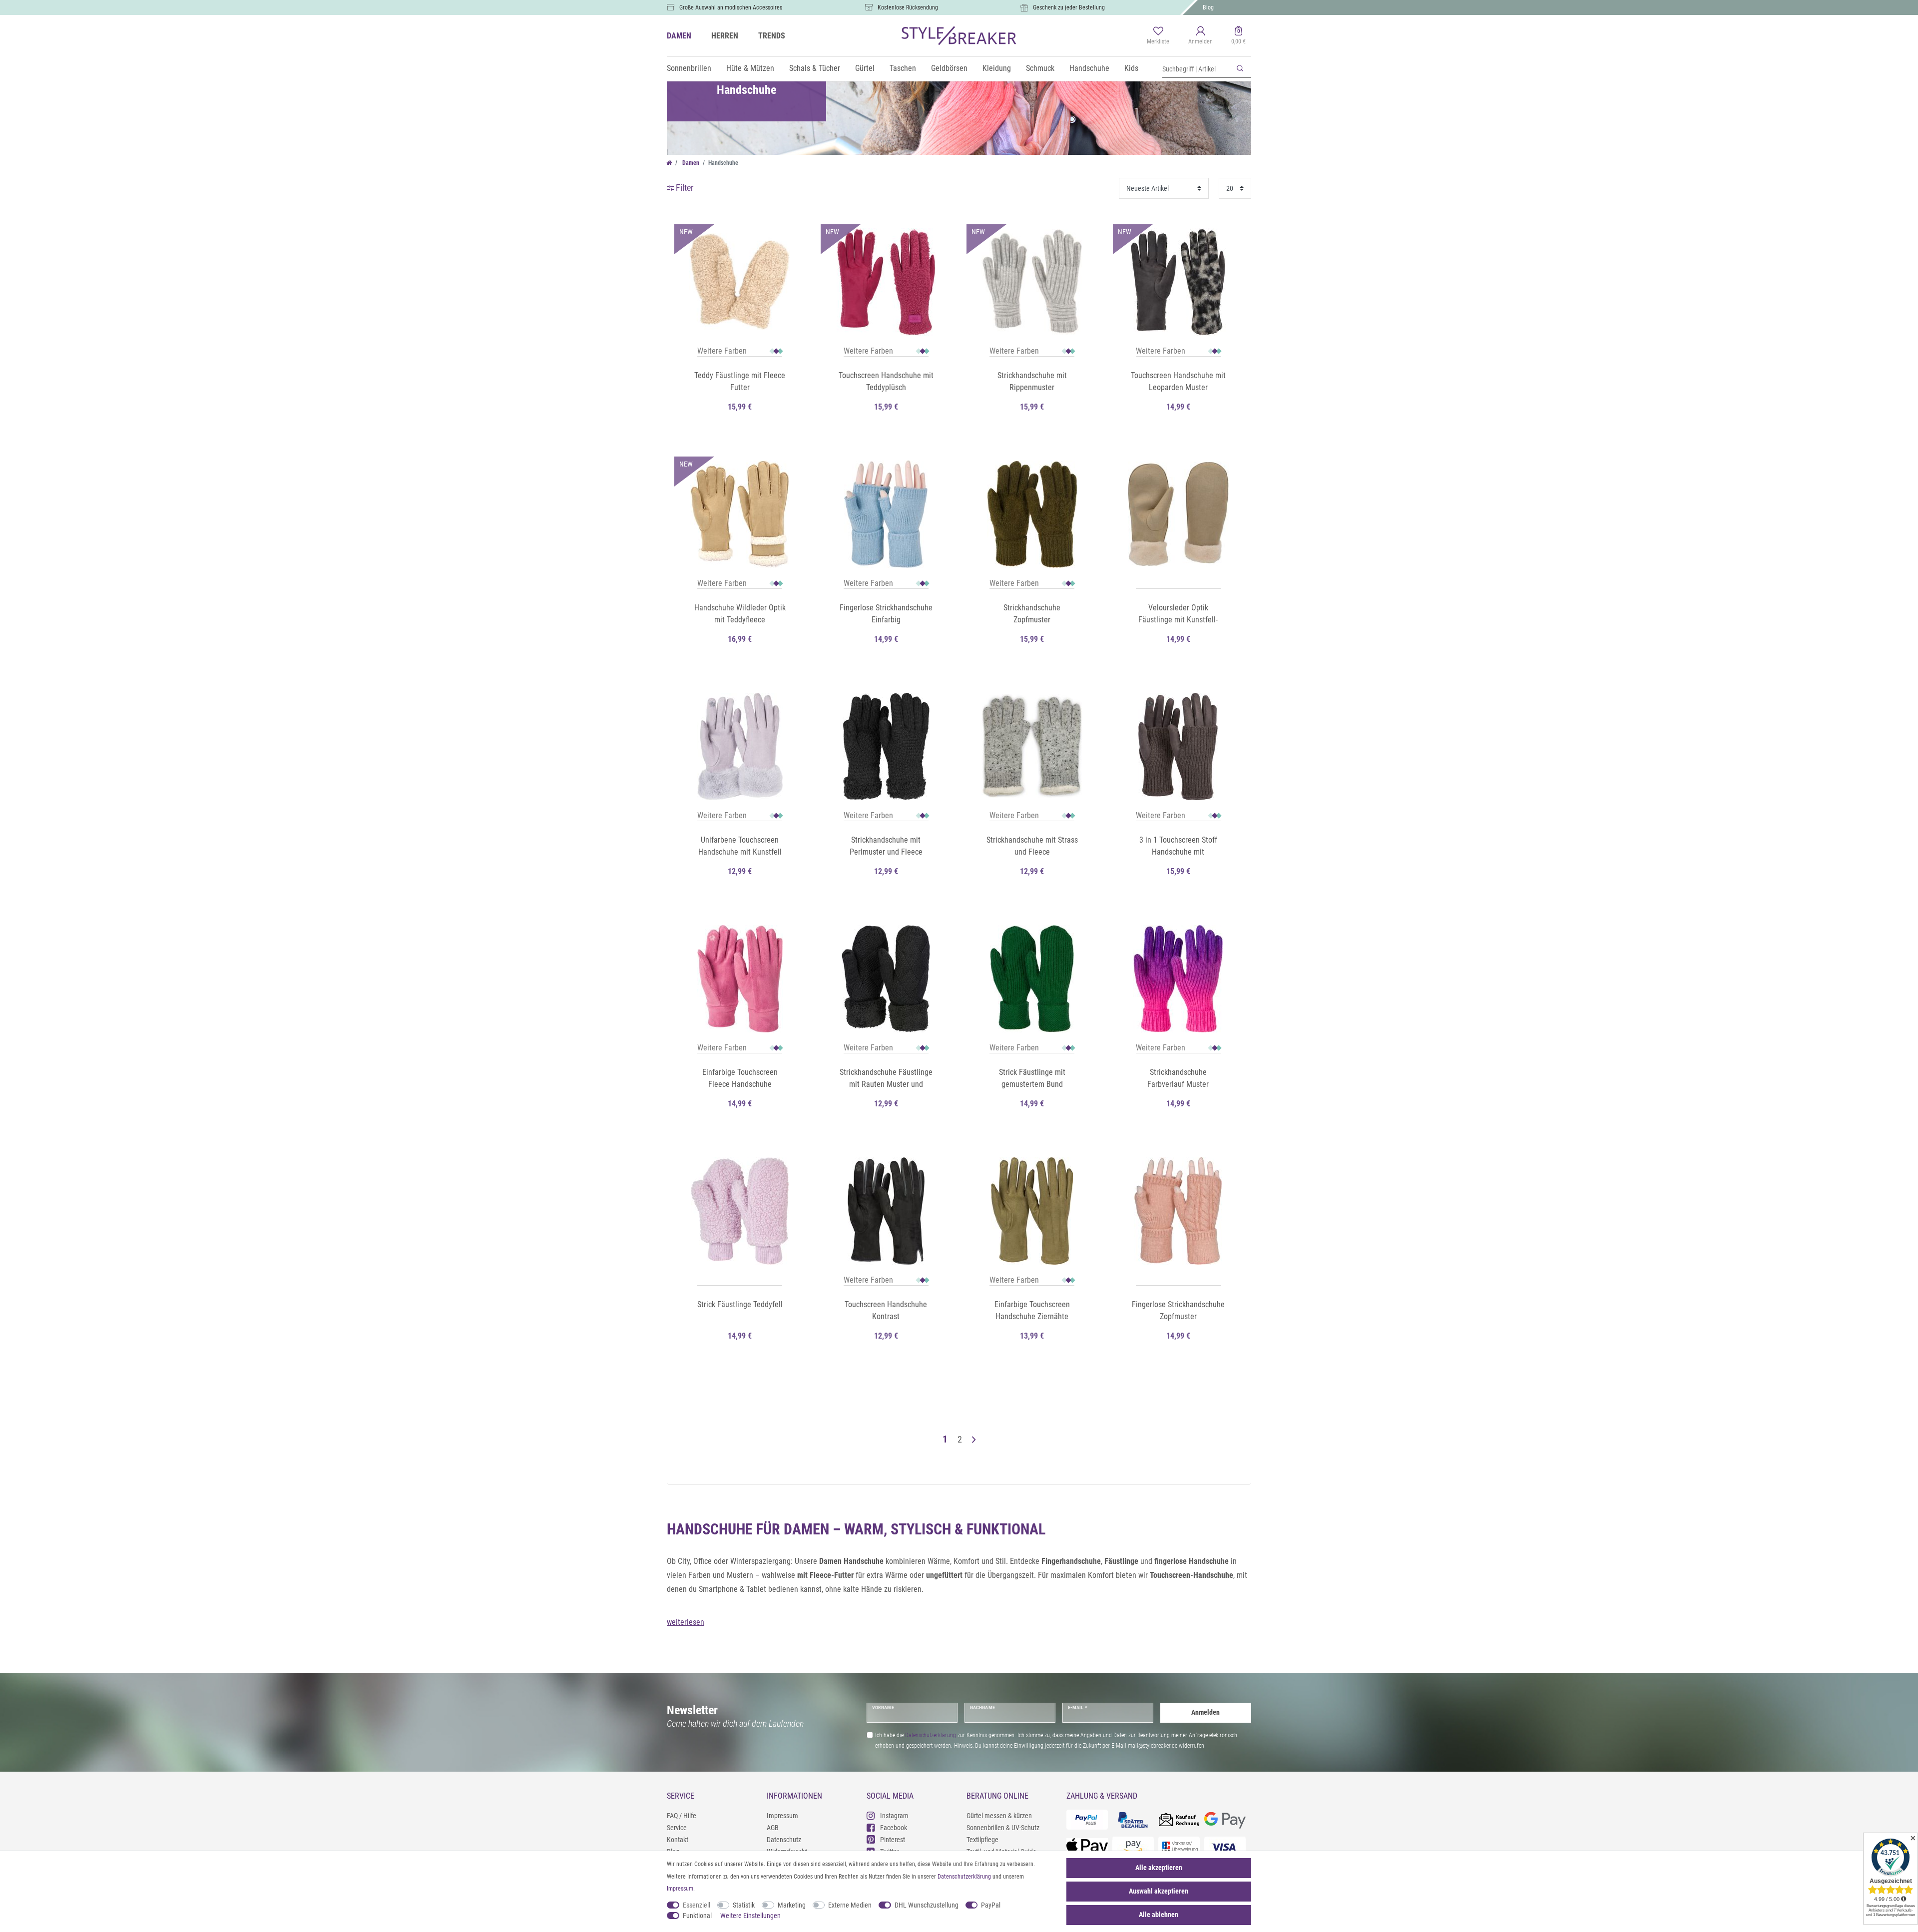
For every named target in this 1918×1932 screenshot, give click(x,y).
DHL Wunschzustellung (927, 1905)
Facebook (894, 1828)
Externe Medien (850, 1905)
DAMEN (679, 36)
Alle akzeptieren (1159, 1868)
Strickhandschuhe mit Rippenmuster (1032, 381)
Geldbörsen (949, 68)
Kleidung (997, 68)
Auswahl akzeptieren (1159, 1891)
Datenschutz (784, 1840)
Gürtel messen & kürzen (999, 1816)
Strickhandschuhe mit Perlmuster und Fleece (886, 846)
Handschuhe (1089, 68)
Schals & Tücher (815, 68)
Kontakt (678, 1840)
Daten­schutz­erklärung (964, 1877)
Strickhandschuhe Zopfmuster (1032, 614)
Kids (1131, 68)
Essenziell (697, 1905)
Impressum (782, 1816)
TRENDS (772, 36)
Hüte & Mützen (750, 68)
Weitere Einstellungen (750, 1916)
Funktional (697, 1916)
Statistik (744, 1905)
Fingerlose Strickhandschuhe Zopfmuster (1178, 1310)
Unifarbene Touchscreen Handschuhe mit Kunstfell (740, 846)
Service (677, 1828)
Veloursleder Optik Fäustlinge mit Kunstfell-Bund (1178, 614)
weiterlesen (686, 1622)
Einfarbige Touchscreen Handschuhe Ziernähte (1032, 1310)
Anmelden (1205, 1712)
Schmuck (1040, 68)
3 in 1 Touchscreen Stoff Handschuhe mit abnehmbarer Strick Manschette (1178, 847)
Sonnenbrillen (689, 68)
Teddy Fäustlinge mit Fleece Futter (740, 381)
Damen (690, 163)
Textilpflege (982, 1840)
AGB (773, 1828)
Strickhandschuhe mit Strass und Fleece (1032, 846)
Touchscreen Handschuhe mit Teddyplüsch (886, 381)
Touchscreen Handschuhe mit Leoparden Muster (1178, 381)
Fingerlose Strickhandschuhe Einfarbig (886, 614)
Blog (1208, 7)
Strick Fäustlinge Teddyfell (740, 1304)
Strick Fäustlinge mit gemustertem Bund (1032, 1078)
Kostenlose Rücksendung (908, 7)
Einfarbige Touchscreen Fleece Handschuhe (740, 1078)
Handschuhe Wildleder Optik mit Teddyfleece (740, 614)
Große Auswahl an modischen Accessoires (731, 7)
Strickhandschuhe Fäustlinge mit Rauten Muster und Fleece (886, 1079)
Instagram (894, 1816)
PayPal (991, 1905)
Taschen (903, 68)
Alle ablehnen (1159, 1915)
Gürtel (865, 68)
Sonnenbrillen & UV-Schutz (1003, 1828)
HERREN (725, 36)
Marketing (792, 1905)
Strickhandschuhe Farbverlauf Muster (1178, 1078)
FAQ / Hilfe (682, 1816)
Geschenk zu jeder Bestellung (1069, 7)
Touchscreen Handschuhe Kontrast (886, 1310)
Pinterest (893, 1840)
